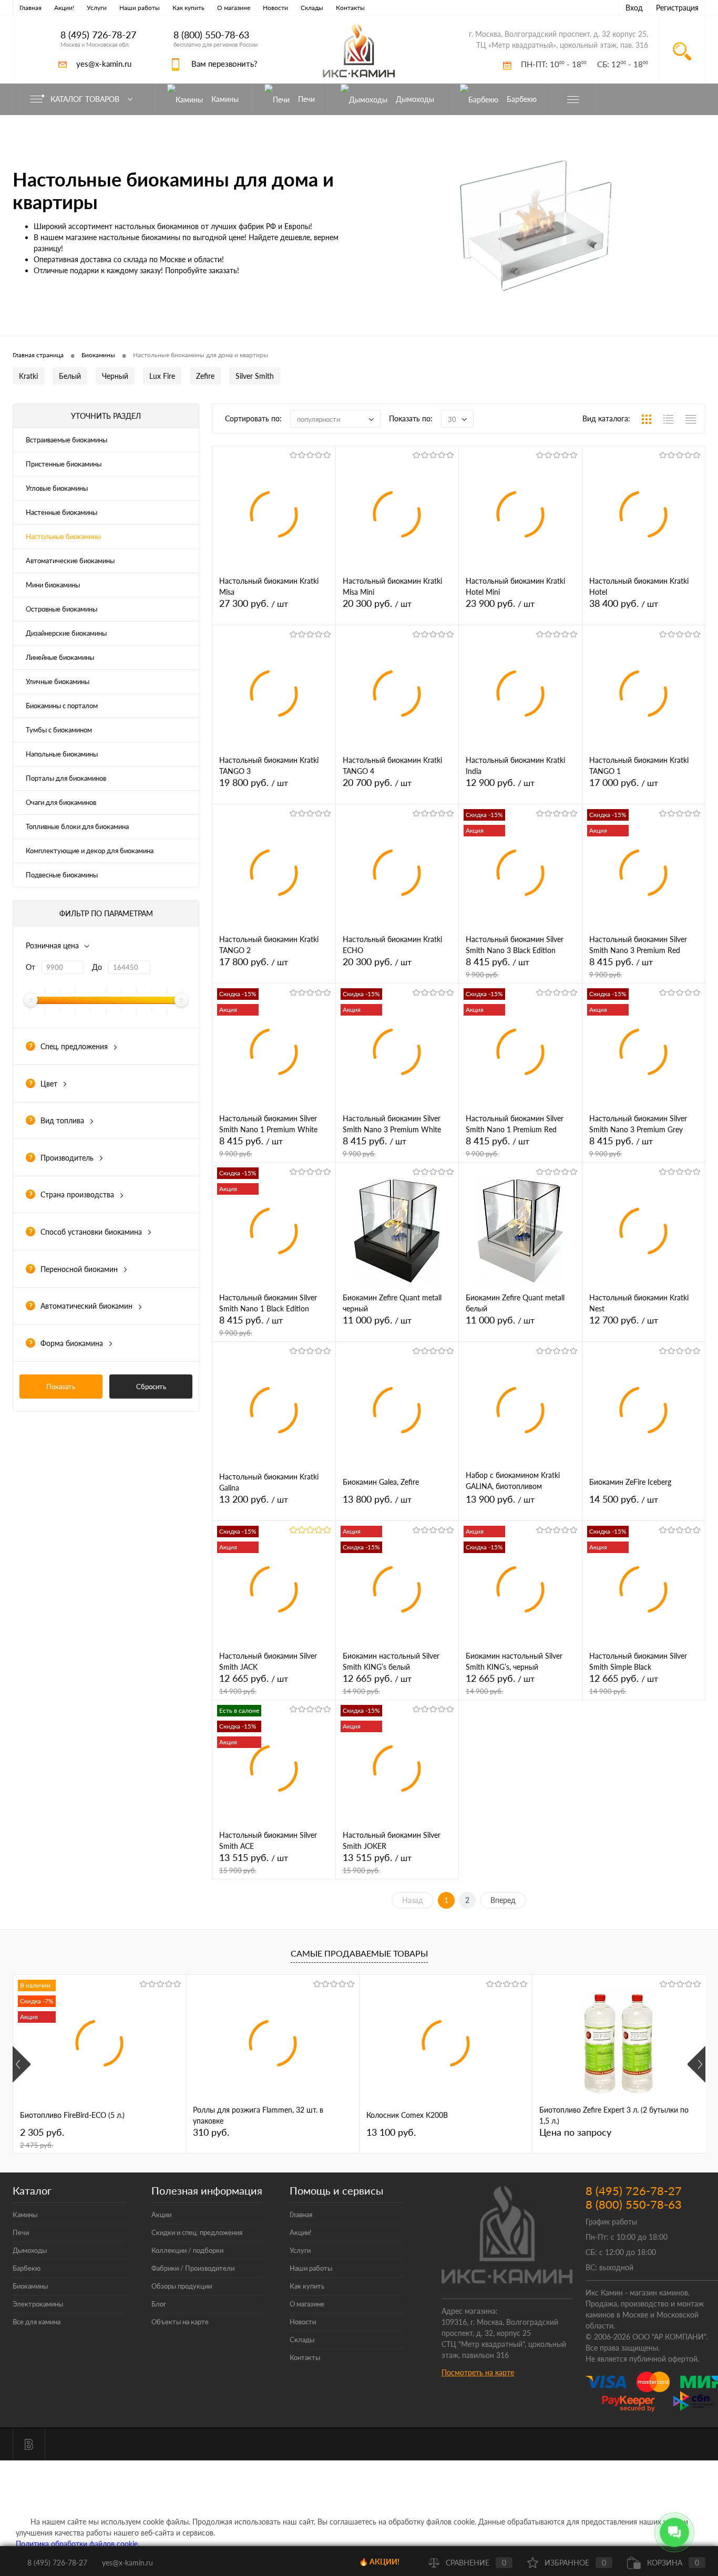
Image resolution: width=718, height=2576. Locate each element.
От (30, 967)
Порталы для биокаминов (66, 778)
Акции (161, 2215)
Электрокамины (38, 2304)
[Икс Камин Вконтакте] (29, 2445)
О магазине (234, 8)
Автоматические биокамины (70, 561)
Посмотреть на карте (478, 2372)
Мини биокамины (53, 585)
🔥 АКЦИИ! (379, 2562)
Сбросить (151, 1387)
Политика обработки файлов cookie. (78, 2544)
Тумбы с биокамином (59, 730)
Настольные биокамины (63, 536)
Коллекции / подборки (187, 2250)
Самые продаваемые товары (359, 1953)
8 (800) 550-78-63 (211, 35)
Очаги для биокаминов (61, 802)
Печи (21, 2232)
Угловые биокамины (57, 488)
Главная (30, 8)
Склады (312, 8)
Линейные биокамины (60, 657)
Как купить (188, 8)
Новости (275, 8)
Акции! (64, 8)
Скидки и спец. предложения (197, 2232)
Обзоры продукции (182, 2286)
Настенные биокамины (61, 512)
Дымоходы (30, 2250)
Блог (159, 2304)
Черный (115, 376)
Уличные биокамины (58, 681)
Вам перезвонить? (224, 64)
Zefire (205, 376)
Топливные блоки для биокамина (77, 826)
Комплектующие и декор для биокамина (90, 851)
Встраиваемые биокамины (66, 440)
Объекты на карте (180, 2322)
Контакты (350, 8)
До (97, 967)
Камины (25, 2215)
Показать (61, 1387)
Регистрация (677, 8)
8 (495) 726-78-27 (98, 35)
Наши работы (140, 8)
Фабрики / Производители (193, 2268)
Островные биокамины (61, 609)
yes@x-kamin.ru (104, 64)
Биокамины (30, 2286)
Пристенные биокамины (64, 464)
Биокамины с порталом (62, 706)
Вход (634, 8)
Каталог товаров (86, 99)
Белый (70, 376)
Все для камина (37, 2322)
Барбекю (27, 2268)
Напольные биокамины (62, 754)
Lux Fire (162, 376)
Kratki (28, 376)
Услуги (97, 8)
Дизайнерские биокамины (66, 633)
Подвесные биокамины (62, 875)
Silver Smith (255, 376)
